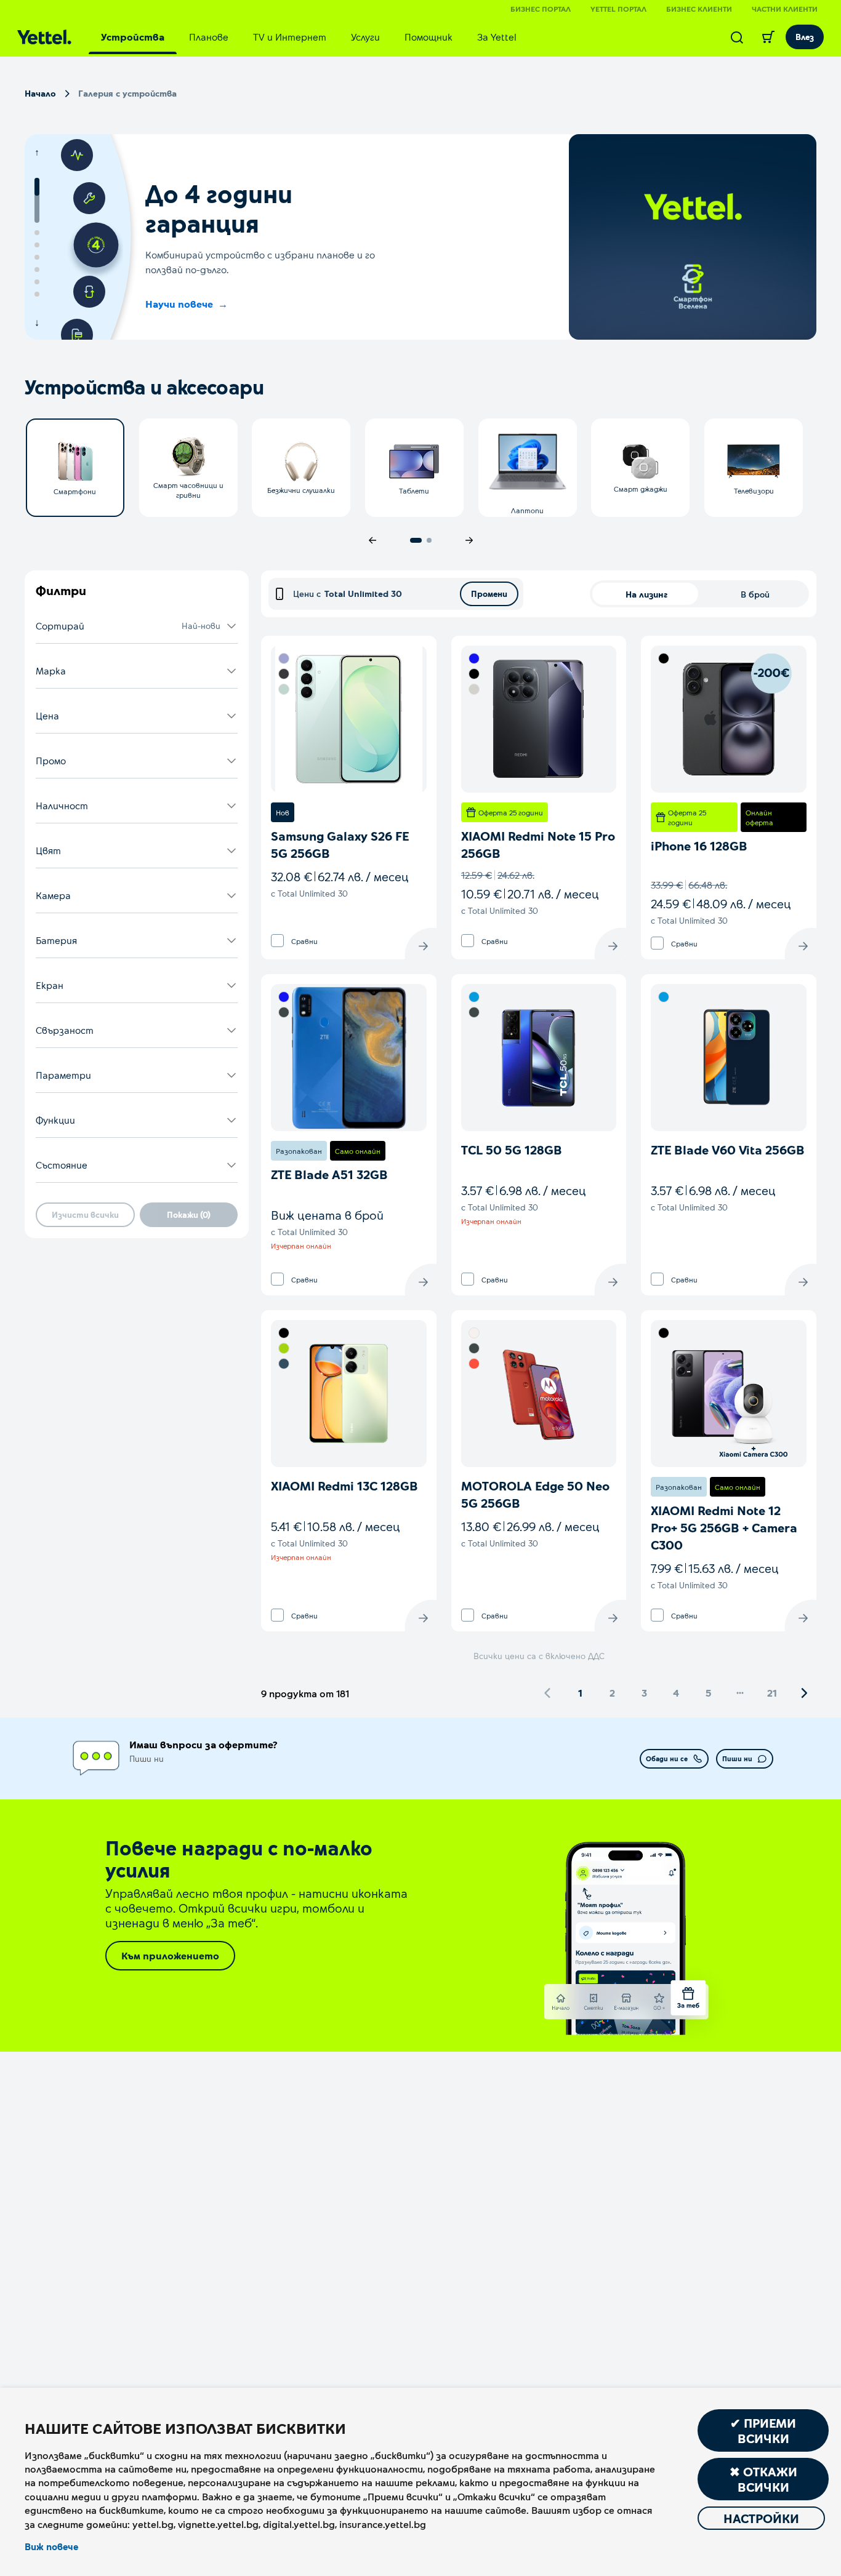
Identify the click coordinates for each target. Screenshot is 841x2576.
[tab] (133, 37)
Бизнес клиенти (699, 9)
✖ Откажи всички (763, 2479)
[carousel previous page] (372, 540)
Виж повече (51, 2546)
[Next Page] (804, 1693)
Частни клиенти (785, 9)
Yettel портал (618, 9)
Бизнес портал (541, 9)
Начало (40, 93)
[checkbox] (277, 941)
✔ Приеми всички (763, 2430)
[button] (137, 626)
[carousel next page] (469, 540)
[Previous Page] (548, 1693)
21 (772, 1693)
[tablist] (309, 37)
